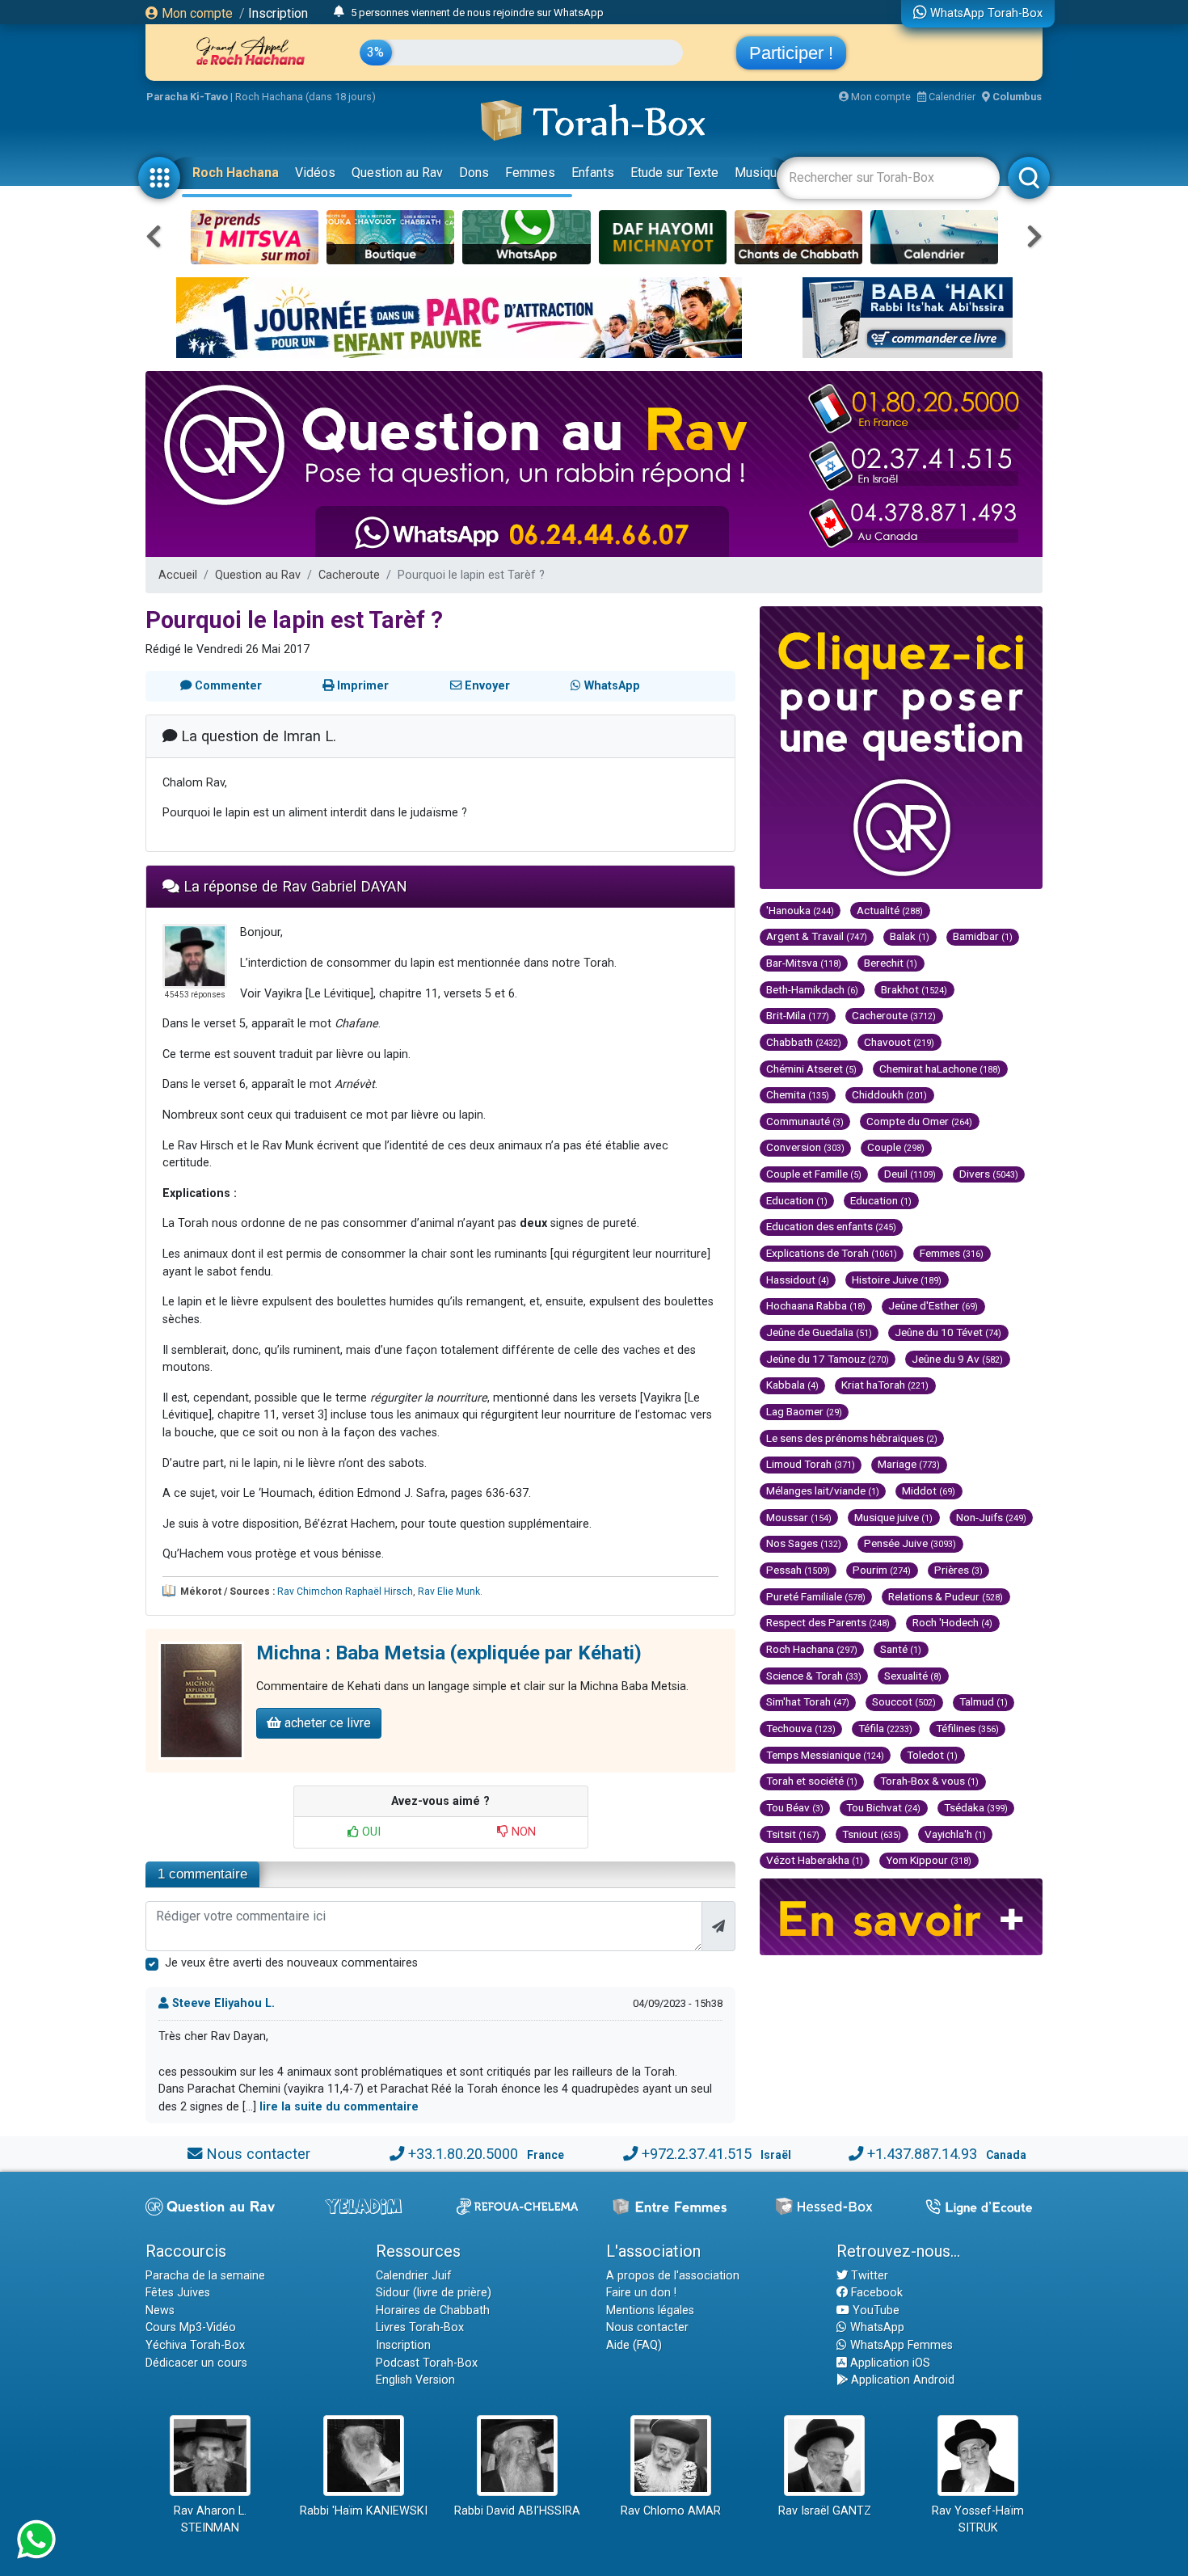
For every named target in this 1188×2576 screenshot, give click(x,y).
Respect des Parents (828, 1622)
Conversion (805, 1147)
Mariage (909, 1464)
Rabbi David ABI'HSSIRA (517, 2511)
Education (797, 1200)
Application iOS (889, 2363)
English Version (415, 2380)
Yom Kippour (929, 1860)
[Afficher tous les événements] (339, 12)
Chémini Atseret (811, 1069)
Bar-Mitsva (804, 963)
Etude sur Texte (674, 173)
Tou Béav (795, 1807)
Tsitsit (793, 1834)
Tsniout (872, 1834)
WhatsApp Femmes (900, 2345)
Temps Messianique (825, 1755)
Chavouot (899, 1042)
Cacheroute (349, 575)
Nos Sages (804, 1543)
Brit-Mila (798, 1015)
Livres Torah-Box (420, 2327)
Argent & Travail (817, 936)
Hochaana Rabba (816, 1305)
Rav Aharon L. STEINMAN (210, 2520)
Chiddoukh (889, 1094)
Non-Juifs (991, 1517)
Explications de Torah (832, 1253)
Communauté (805, 1121)
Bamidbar (983, 936)
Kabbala (792, 1385)
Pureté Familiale (816, 1596)
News (160, 2310)
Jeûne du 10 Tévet (948, 1332)
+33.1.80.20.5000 (463, 2154)
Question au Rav (397, 173)
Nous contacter (258, 2154)
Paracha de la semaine (205, 2276)
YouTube (874, 2310)
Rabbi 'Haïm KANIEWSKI (364, 2511)
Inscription (278, 13)
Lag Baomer (804, 1411)
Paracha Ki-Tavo (187, 97)
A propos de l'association (673, 2276)
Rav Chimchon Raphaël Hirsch (345, 1592)
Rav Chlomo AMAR (671, 2511)
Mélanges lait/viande (823, 1490)
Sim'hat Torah (808, 1701)
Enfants (593, 173)
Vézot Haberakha (815, 1860)
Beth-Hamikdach (812, 989)
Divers (989, 1174)
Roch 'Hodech (952, 1622)
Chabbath (804, 1042)
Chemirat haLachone (940, 1069)
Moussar (799, 1517)
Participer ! (791, 53)
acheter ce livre (326, 1723)
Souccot (904, 1701)
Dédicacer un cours (196, 2363)
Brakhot (914, 989)
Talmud (984, 1701)
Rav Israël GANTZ (825, 2511)
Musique (759, 173)
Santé (901, 1649)
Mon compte (196, 13)
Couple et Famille (814, 1174)
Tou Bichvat (883, 1807)
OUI (370, 1832)
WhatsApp (876, 2327)
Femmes (530, 173)
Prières (958, 1570)
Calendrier (951, 97)
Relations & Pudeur (946, 1596)
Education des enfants (831, 1226)
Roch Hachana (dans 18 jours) (305, 97)
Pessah (798, 1570)
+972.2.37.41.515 (697, 2154)
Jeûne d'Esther (933, 1305)
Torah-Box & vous (929, 1781)
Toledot (932, 1755)
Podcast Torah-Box (427, 2363)
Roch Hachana (236, 173)
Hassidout (798, 1280)
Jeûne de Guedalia (819, 1332)
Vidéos (315, 173)
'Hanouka (800, 910)
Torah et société (812, 1781)
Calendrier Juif (414, 2276)
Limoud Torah (811, 1464)
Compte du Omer (919, 1121)
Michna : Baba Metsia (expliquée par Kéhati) (449, 1653)
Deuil (910, 1174)
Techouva (801, 1728)
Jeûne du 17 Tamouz (828, 1359)
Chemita (798, 1094)
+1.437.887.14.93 (922, 2154)
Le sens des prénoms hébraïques (852, 1438)
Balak (910, 936)
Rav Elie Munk (449, 1592)
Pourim (882, 1570)
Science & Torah (814, 1676)
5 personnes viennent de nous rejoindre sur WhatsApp (477, 13)
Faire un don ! (641, 2293)
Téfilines (967, 1728)
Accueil (178, 575)
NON (522, 1832)
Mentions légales (650, 2310)
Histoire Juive (897, 1280)
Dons (474, 173)
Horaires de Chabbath (433, 2310)
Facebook (875, 2293)
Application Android (901, 2380)
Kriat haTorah (885, 1385)
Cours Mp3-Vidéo (191, 2327)
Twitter (868, 2276)
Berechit (891, 963)
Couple (896, 1147)
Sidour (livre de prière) (434, 2293)
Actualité (890, 910)
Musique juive (893, 1517)
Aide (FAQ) (634, 2345)
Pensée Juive (910, 1543)
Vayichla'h (955, 1834)
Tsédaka (976, 1807)
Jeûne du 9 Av (957, 1359)
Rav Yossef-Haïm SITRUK (978, 2520)
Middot (929, 1490)
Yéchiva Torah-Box (195, 2345)
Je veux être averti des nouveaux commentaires (291, 1963)
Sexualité (913, 1676)
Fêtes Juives (178, 2293)
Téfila (885, 1728)
